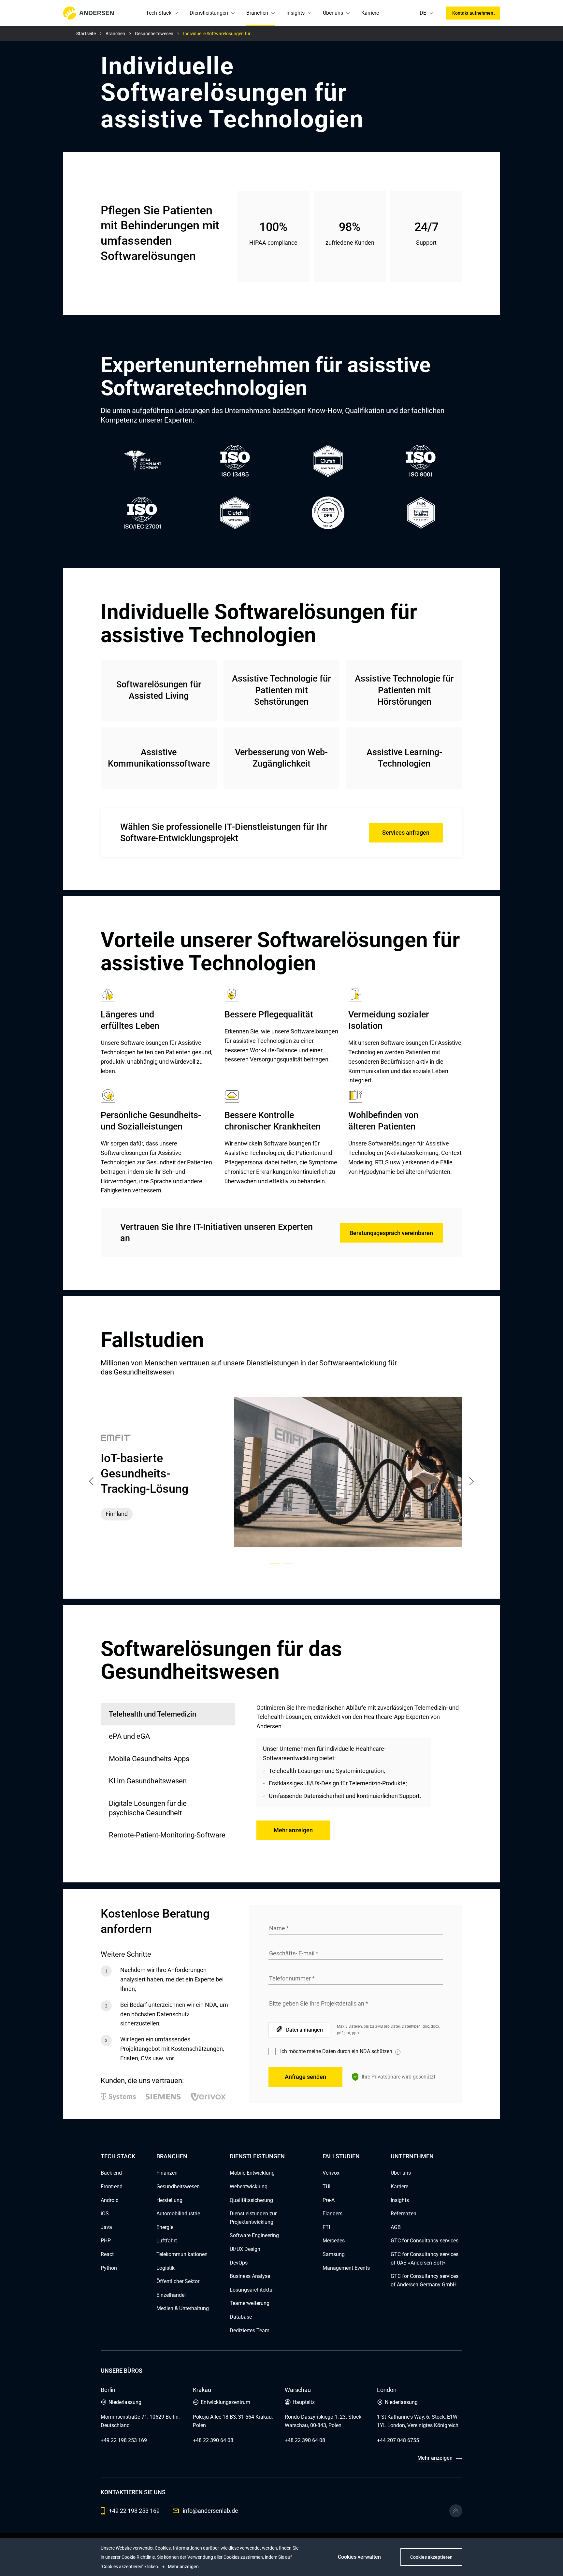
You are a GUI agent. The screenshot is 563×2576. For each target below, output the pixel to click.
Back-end (111, 2173)
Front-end (112, 2187)
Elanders (332, 2214)
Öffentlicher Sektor (178, 2281)
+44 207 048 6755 (398, 2440)
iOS (105, 2214)
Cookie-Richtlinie (138, 2557)
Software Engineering (254, 2235)
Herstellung (169, 2200)
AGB (396, 2227)
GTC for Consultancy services (425, 2241)
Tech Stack (159, 13)
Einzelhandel (171, 2295)
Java (106, 2227)
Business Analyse (250, 2276)
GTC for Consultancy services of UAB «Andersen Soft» (425, 2259)
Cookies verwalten (359, 2557)
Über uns (333, 13)
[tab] (168, 1737)
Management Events (346, 2268)
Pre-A (329, 2200)
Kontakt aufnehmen (473, 13)
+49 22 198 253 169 (124, 2440)
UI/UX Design (245, 2249)
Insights (296, 13)
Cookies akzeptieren (431, 2557)
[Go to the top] (456, 2511)
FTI (326, 2227)
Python (109, 2268)
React (107, 2254)
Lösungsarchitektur (252, 2290)
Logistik (166, 2268)
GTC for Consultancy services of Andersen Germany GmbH (425, 2280)
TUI (326, 2187)
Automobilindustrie (178, 2214)
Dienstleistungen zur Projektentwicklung (253, 2218)
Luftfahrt (167, 2241)
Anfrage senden (305, 2077)
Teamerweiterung (250, 2303)
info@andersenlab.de (210, 2511)
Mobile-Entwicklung (252, 2173)
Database (241, 2317)
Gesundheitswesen (178, 2187)
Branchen (257, 13)
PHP (106, 2241)
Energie (165, 2227)
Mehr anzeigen (293, 1830)
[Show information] (398, 2052)
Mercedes (334, 2241)
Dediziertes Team (250, 2331)
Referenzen (404, 2214)
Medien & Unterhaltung (183, 2308)
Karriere (370, 13)
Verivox (331, 2173)
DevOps (239, 2263)
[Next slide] (471, 1481)
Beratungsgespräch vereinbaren (391, 1233)
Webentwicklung (249, 2187)
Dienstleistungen (209, 13)
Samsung (334, 2254)
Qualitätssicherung (251, 2200)
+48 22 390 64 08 (213, 2440)
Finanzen (167, 2173)
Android (110, 2200)
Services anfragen (406, 833)
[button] (176, 13)
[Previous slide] (92, 1481)
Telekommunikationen (182, 2254)
